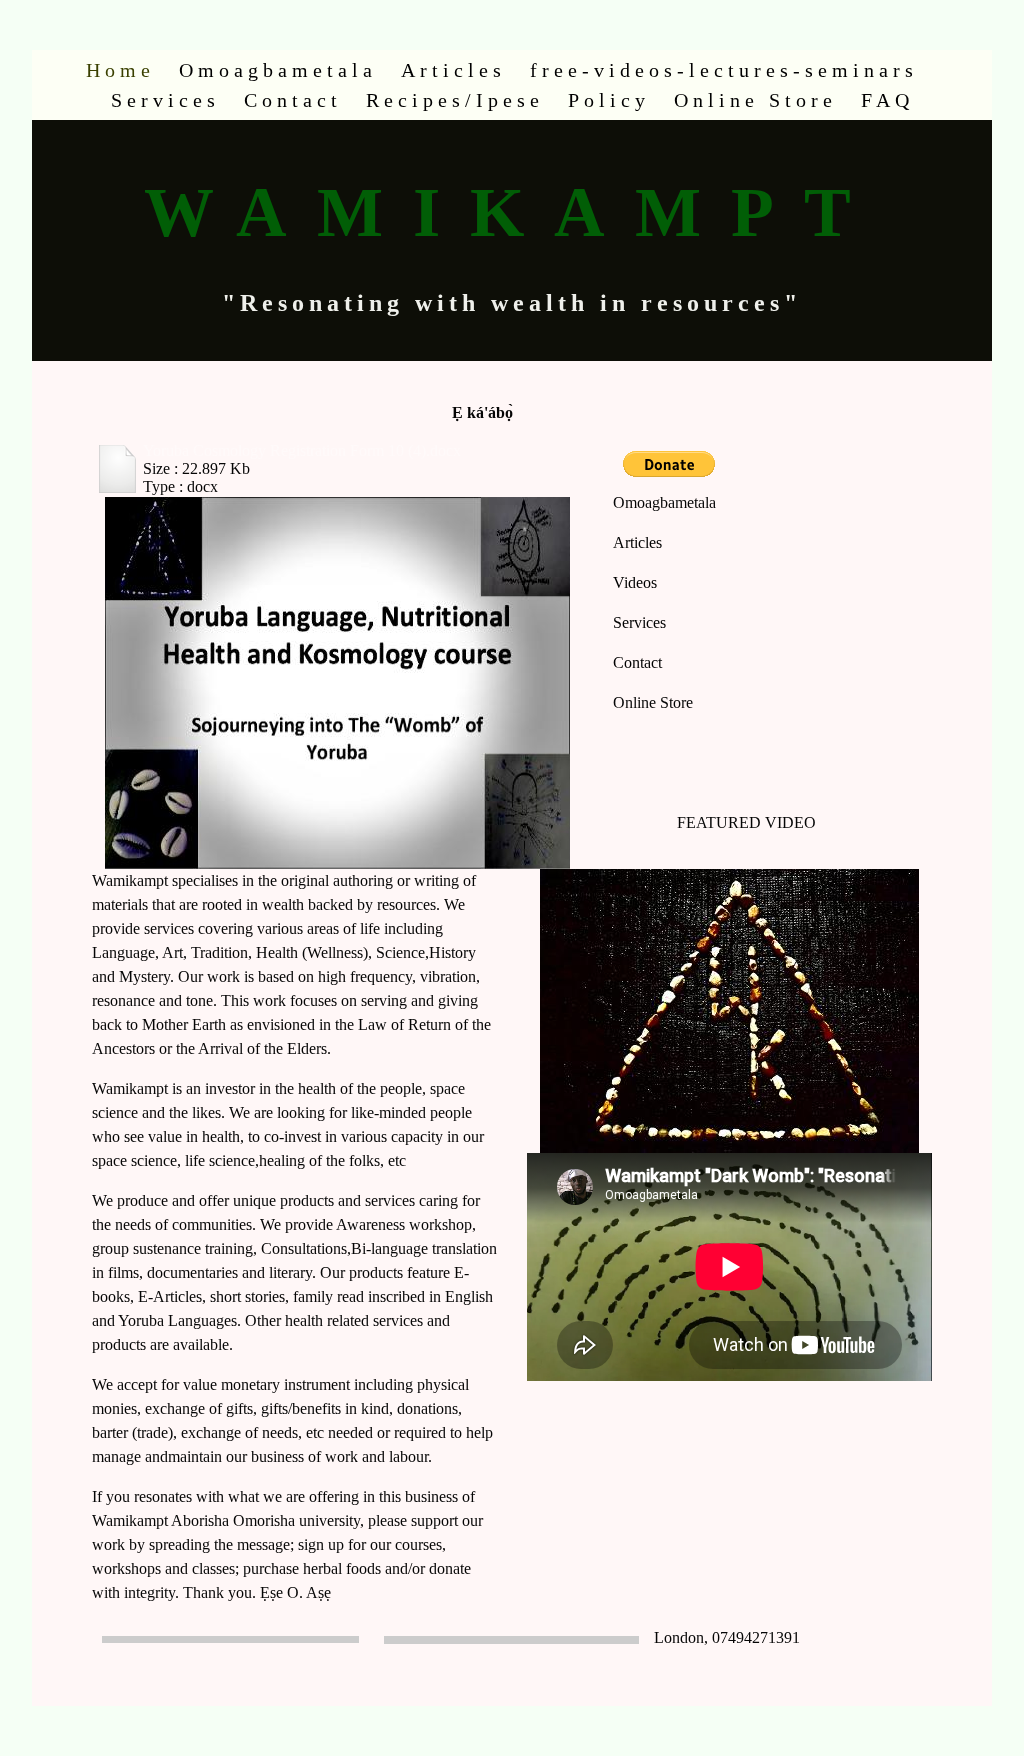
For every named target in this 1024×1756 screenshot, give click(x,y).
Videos (635, 582)
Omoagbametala (278, 70)
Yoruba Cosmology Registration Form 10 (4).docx (302, 450)
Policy (609, 100)
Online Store (755, 100)
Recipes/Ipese (455, 100)
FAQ (887, 100)
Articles (453, 70)
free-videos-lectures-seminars (724, 70)
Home (120, 70)
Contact (293, 100)
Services (165, 100)
